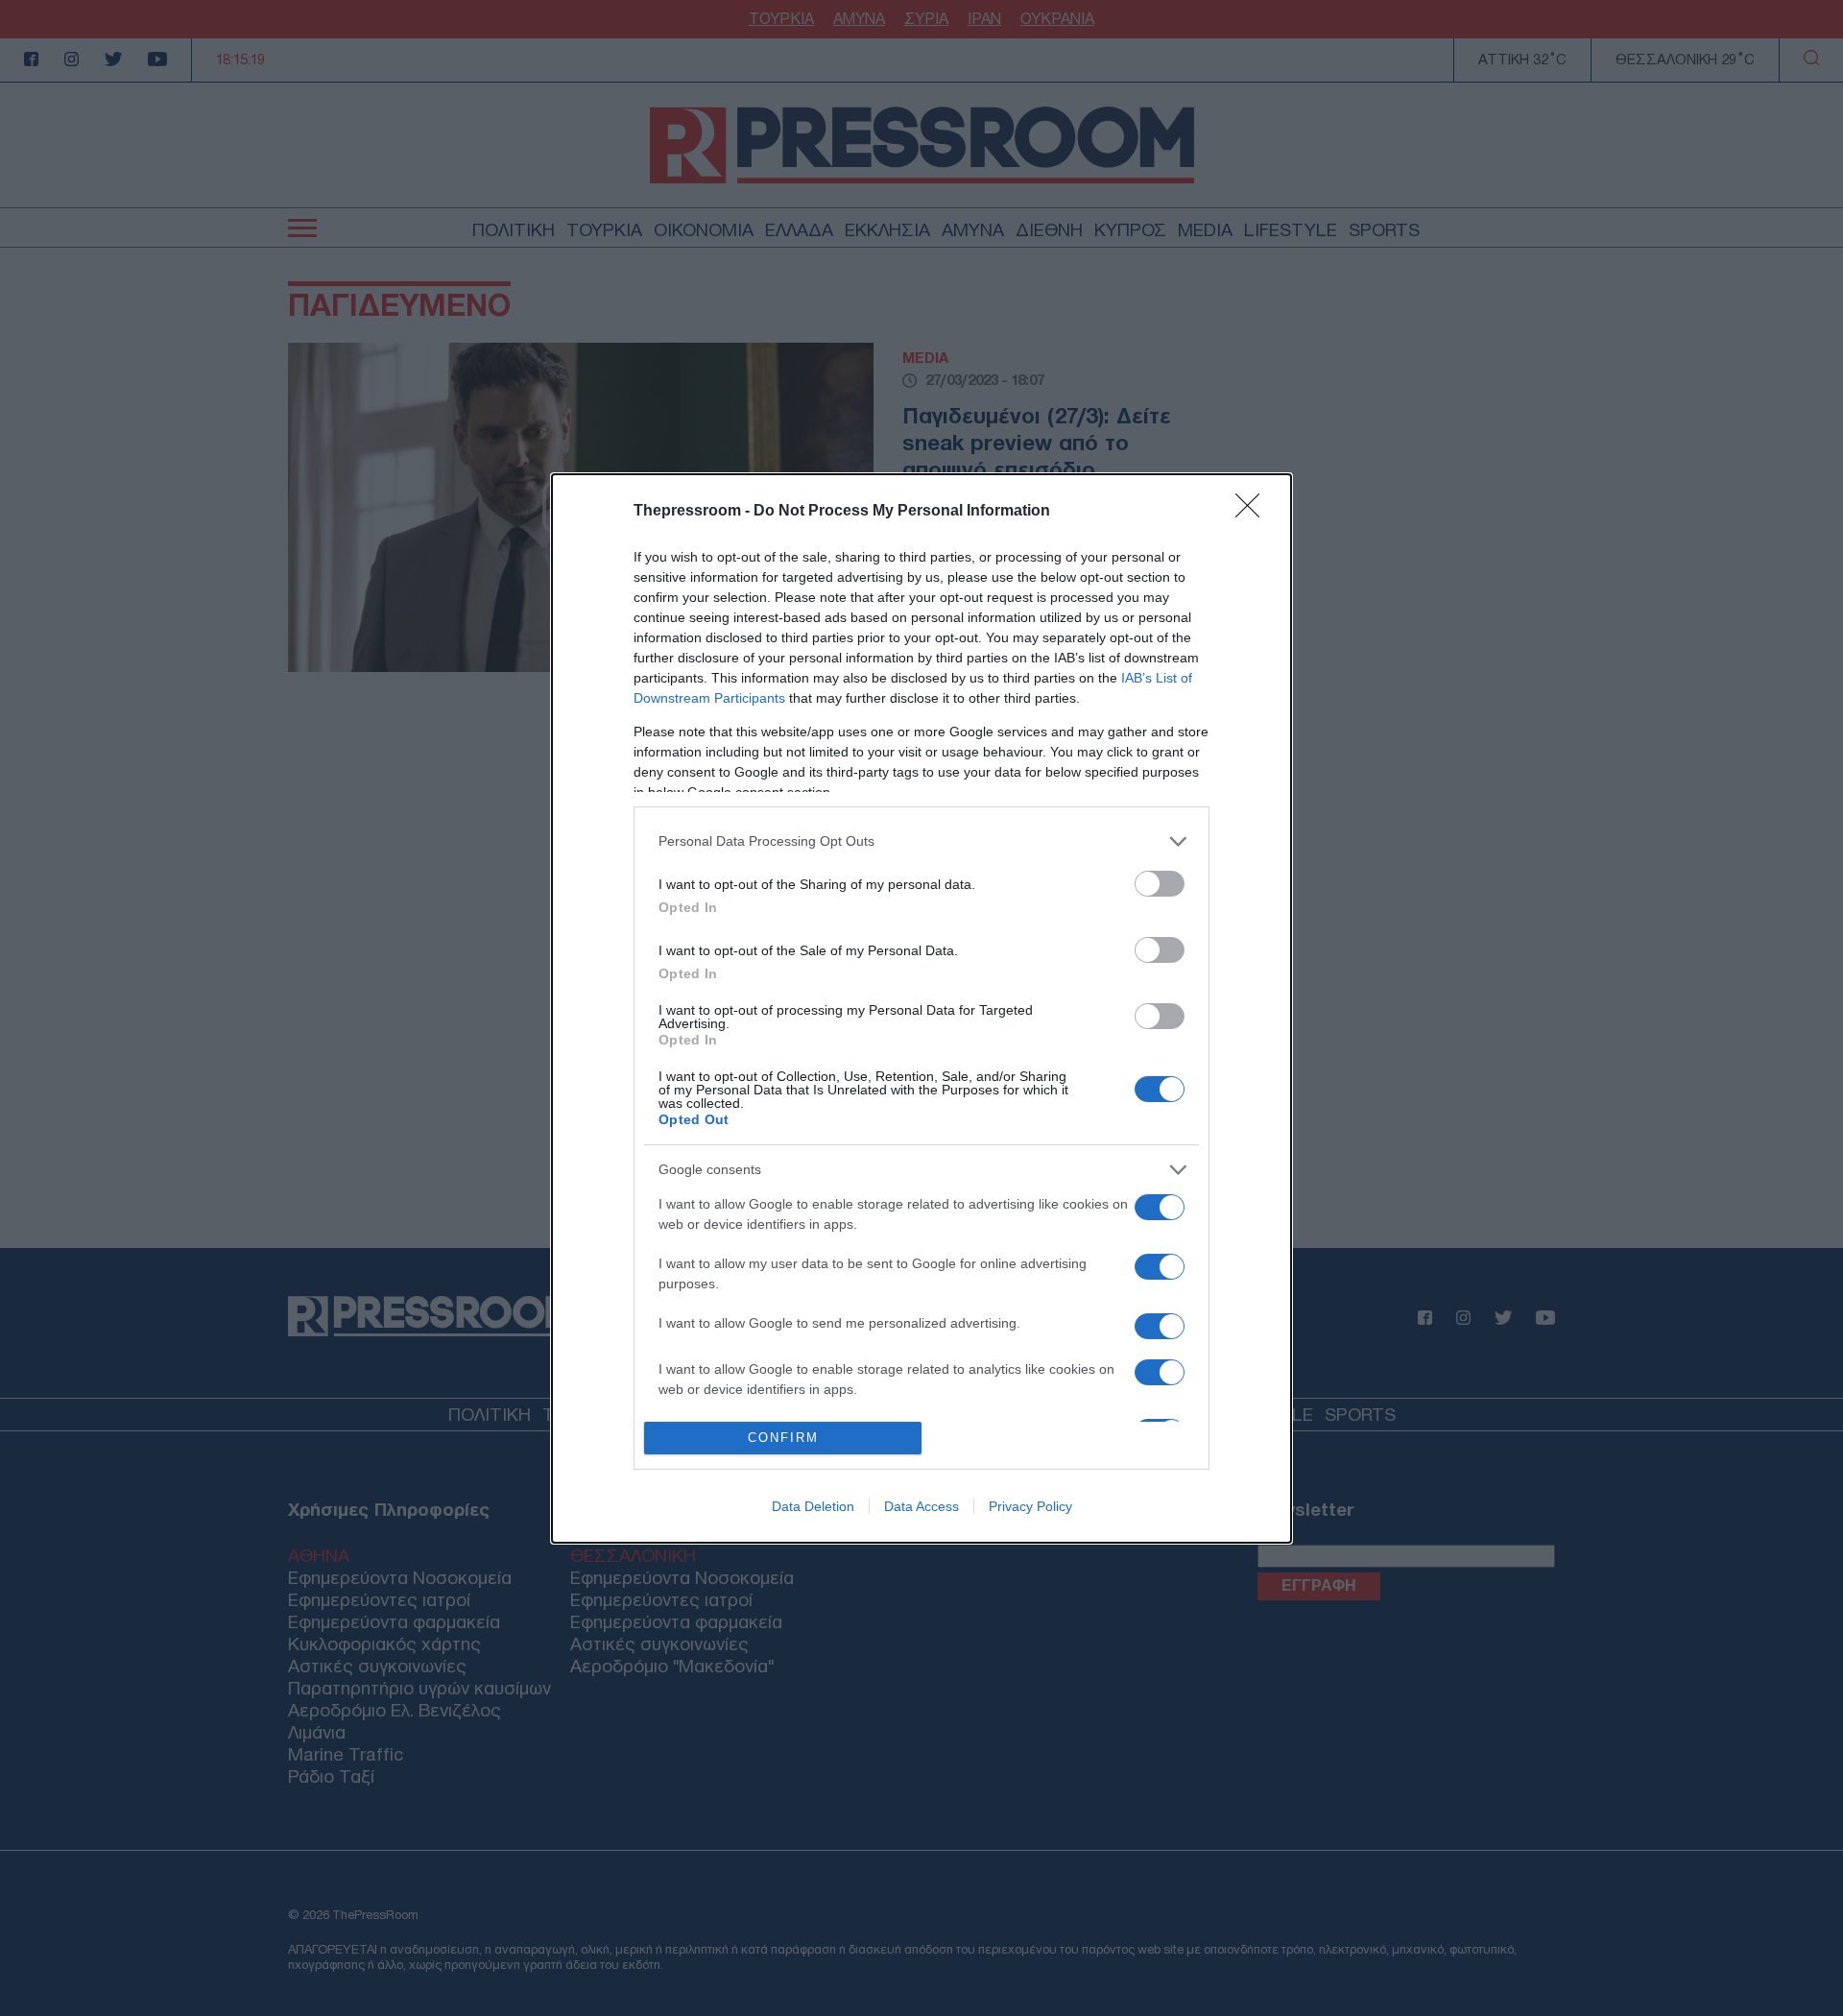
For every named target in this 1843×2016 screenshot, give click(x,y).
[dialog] (921, 1008)
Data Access (921, 1506)
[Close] (1254, 512)
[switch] (1160, 884)
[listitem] (921, 841)
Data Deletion (813, 1506)
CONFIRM (783, 1438)
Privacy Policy (1030, 1506)
